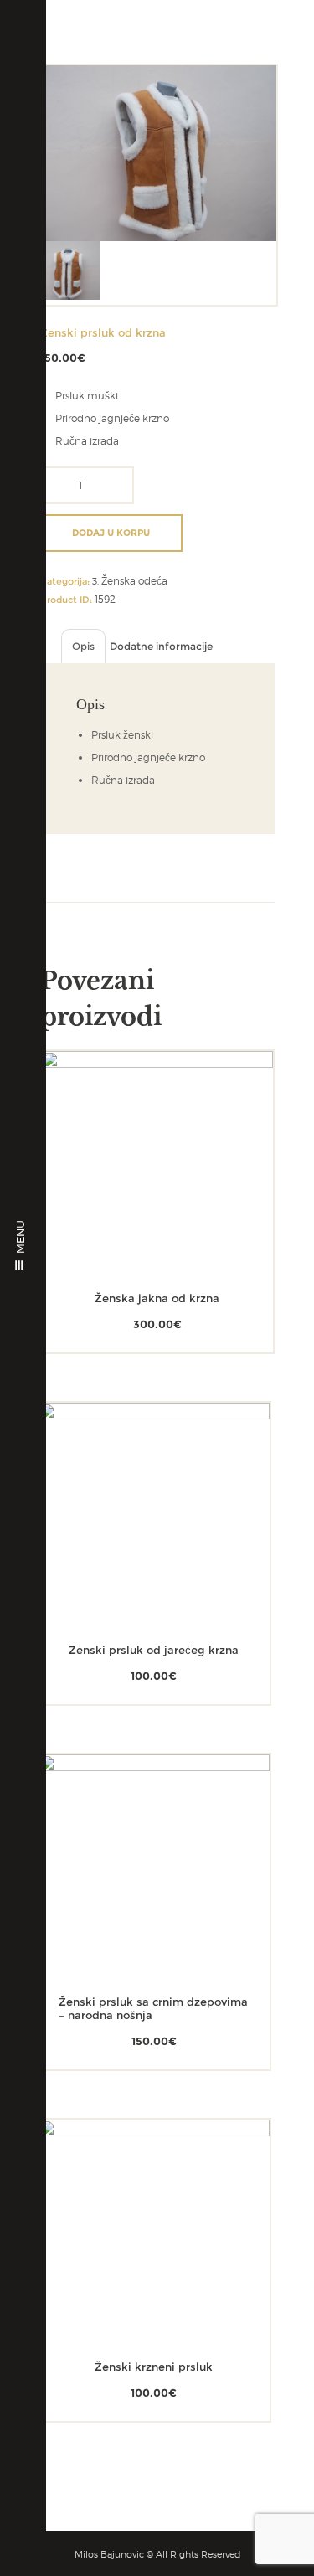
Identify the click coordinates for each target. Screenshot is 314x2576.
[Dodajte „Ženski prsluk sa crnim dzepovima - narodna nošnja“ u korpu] (130, 1899)
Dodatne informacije (161, 646)
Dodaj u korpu (111, 533)
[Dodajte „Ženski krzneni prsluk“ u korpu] (130, 2264)
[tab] (83, 646)
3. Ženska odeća (130, 581)
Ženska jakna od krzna (157, 1298)
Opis (83, 646)
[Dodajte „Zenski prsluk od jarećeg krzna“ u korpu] (130, 1547)
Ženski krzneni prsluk (154, 2367)
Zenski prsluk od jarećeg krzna (154, 1650)
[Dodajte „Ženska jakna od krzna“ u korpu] (134, 1195)
